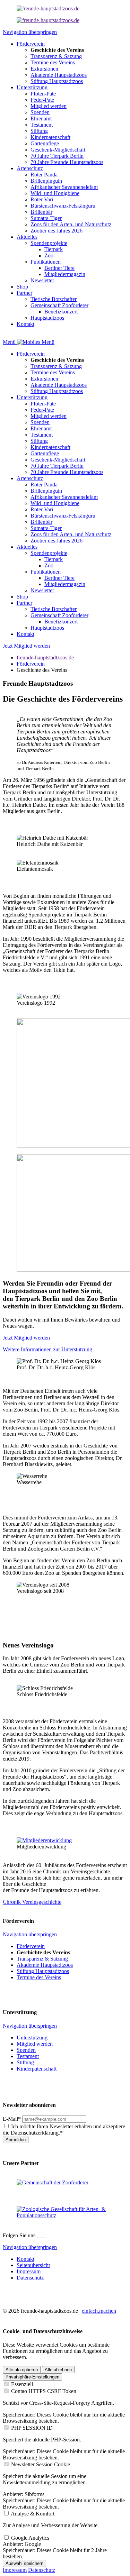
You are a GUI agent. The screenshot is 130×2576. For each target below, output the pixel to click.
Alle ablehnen (58, 2370)
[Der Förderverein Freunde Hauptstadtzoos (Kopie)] (48, 20)
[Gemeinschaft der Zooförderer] (53, 2182)
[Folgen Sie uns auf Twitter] (44, 2235)
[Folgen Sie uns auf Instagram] (41, 2235)
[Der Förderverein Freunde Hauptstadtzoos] (48, 8)
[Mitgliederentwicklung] (44, 1840)
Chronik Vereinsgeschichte (32, 1902)
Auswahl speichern (24, 2563)
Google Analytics (30, 2538)
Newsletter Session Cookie (41, 2464)
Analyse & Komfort (33, 2514)
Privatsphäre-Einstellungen (32, 2377)
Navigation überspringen (30, 32)
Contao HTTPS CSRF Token (44, 2391)
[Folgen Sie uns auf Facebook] (38, 2235)
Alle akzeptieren (22, 2370)
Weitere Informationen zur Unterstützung (47, 1349)
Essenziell (22, 2384)
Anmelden (16, 2140)
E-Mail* (12, 2119)
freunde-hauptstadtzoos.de (45, 657)
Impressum (15, 2570)
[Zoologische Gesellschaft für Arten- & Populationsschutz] (65, 2215)
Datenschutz (42, 2570)
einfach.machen (99, 2311)
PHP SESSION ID (32, 2428)
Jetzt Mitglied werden (26, 646)
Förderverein (31, 664)
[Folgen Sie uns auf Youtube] (46, 2235)
